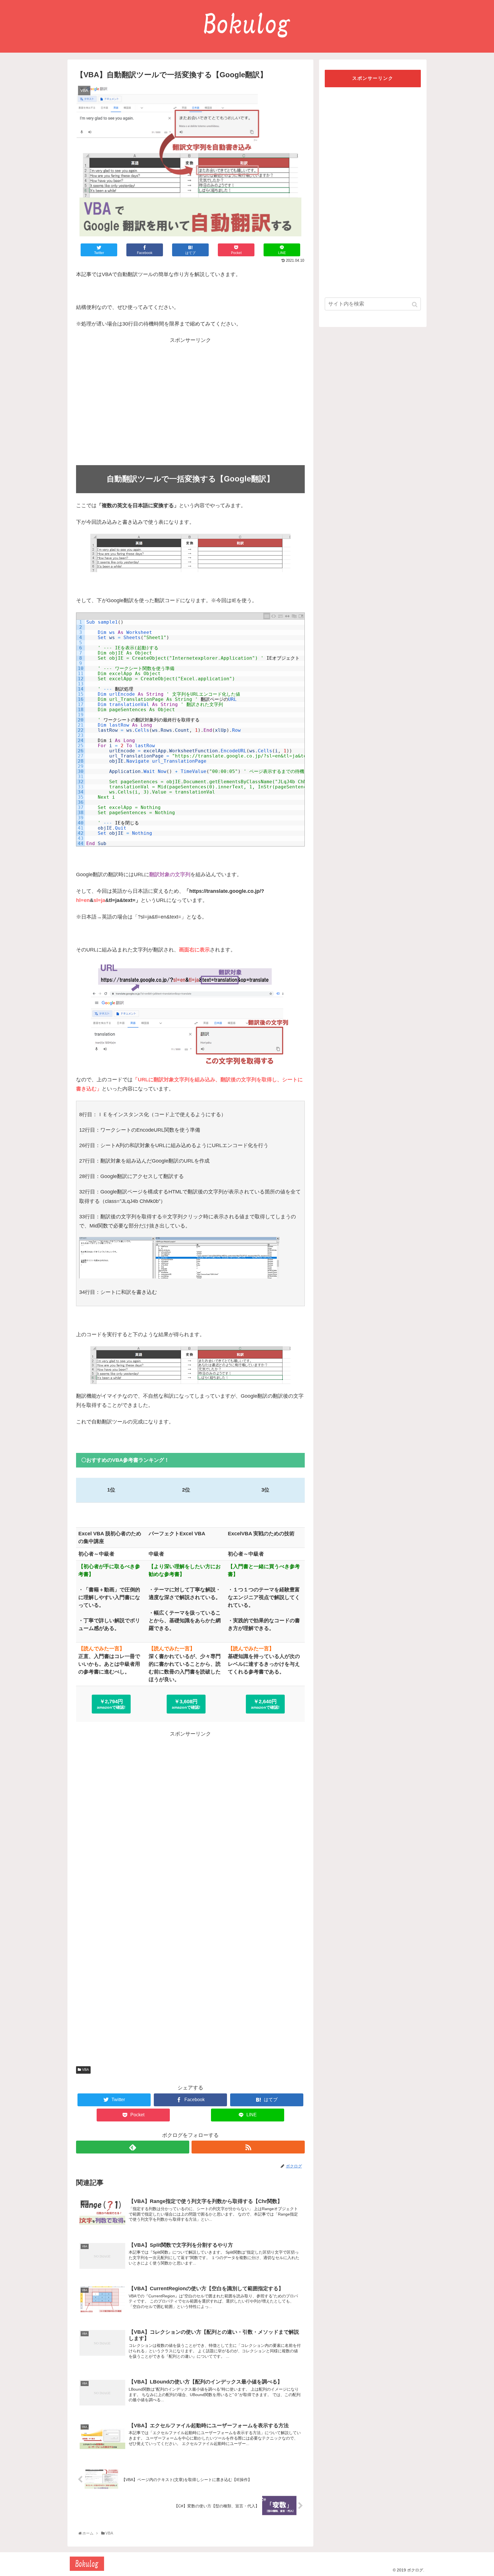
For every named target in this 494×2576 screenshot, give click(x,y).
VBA (85, 2070)
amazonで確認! (111, 1704)
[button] (415, 305)
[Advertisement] (190, 403)
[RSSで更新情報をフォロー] (248, 2147)
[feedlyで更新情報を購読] (133, 2147)
